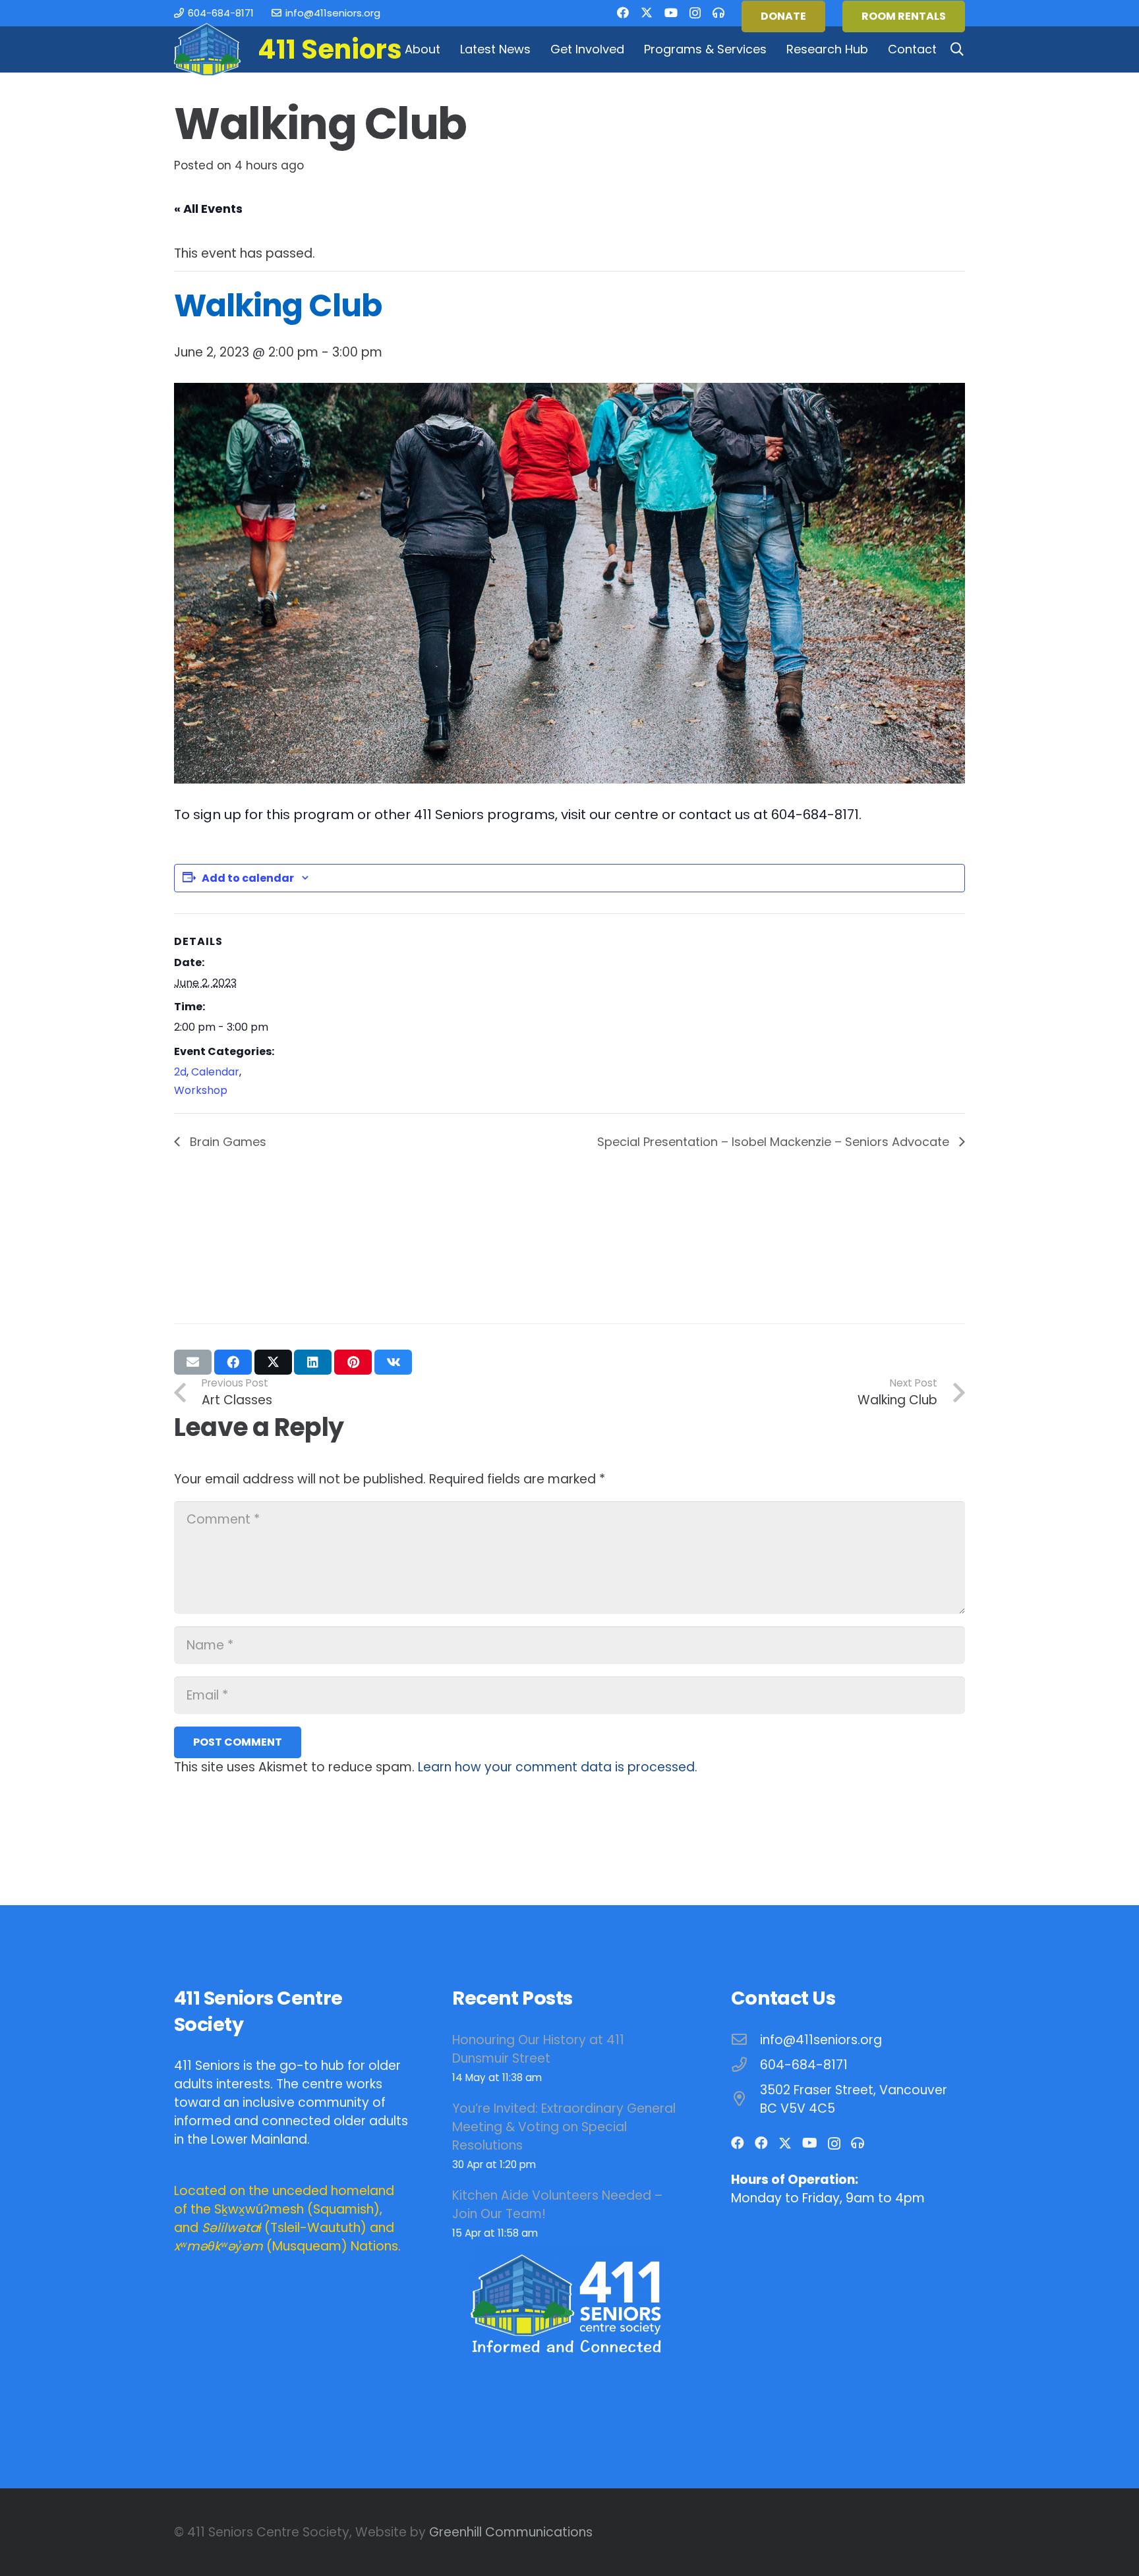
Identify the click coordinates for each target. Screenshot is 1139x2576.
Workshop (201, 1090)
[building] (207, 49)
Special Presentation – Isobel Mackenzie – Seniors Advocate (775, 1142)
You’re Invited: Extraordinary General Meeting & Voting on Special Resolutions (564, 2127)
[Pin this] (353, 1362)
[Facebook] (623, 13)
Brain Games (226, 1142)
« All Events (208, 209)
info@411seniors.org (821, 2040)
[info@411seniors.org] (746, 2040)
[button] (448, 49)
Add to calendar (248, 878)
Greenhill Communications (511, 2532)
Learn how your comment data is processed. (558, 1767)
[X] (647, 13)
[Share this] (233, 1362)
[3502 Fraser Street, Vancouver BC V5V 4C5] (746, 2099)
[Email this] (193, 1362)
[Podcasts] (718, 13)
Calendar (215, 1072)
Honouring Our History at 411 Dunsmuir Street (538, 2049)
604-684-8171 (804, 2065)
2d (180, 1072)
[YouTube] (671, 13)
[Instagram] (695, 13)
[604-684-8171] (746, 2065)
